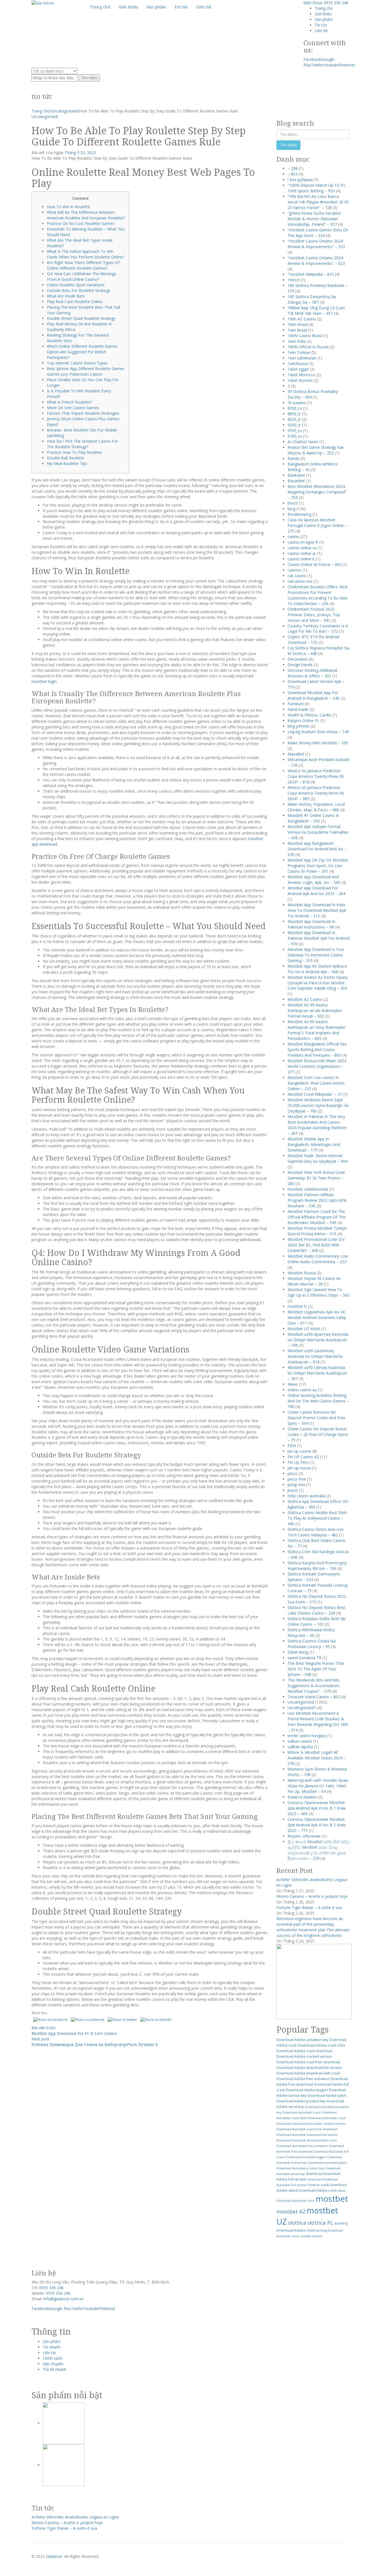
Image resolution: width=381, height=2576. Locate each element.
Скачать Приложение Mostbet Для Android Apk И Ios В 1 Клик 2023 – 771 (317, 1825)
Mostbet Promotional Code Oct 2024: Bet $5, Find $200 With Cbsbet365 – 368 (316, 1245)
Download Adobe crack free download (308, 2062)
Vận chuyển (53, 2364)
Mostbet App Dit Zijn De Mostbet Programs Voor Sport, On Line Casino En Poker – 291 (318, 866)
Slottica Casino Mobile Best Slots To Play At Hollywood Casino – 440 (317, 1518)
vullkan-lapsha (300, 1747)
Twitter (317, 65)
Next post (40, 2039)
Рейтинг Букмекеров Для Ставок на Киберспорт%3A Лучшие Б (95, 2044)
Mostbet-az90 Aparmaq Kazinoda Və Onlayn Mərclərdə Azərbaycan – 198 (318, 1340)
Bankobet (296, 475)
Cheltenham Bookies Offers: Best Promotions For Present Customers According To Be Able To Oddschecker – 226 (318, 595)
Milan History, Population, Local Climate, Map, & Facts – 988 (316, 807)
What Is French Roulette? (69, 402)
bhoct (293, 503)
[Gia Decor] (43, 3)
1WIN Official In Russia (308, 347)
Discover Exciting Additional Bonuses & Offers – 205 (312, 673)
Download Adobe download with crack (308, 2073)
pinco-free (297, 1479)
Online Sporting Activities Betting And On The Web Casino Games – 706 (318, 1401)
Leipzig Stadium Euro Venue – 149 (318, 732)
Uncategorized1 (302, 1708)
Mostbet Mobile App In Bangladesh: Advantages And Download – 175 (314, 1144)
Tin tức (321, 25)
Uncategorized (64, 111)
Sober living (298, 1652)
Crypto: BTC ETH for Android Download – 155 (314, 640)
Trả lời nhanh (55, 2369)
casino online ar (302, 553)
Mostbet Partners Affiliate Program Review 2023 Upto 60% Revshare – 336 (317, 1200)
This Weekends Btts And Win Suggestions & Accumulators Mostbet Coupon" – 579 (314, 1686)
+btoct (294, 280)
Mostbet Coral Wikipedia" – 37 (315, 1094)
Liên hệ (321, 31)
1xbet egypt (298, 369)
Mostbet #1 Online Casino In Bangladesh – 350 (313, 818)
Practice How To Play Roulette (74, 452)
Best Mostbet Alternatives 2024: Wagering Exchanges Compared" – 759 (317, 492)
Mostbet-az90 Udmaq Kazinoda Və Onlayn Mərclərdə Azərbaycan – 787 (317, 1373)
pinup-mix (296, 1485)
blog (291, 509)
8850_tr (294, 414)
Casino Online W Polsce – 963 (314, 564)
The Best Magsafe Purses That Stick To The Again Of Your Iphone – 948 (316, 1669)
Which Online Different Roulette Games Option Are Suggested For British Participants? (82, 352)
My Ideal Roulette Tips (67, 463)
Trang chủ (324, 8)
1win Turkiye (299, 352)
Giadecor (54, 2556)
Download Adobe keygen (307, 2090)
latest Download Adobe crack (313, 2190)
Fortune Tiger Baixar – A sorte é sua (309, 1907)
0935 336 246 (51, 2288)
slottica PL (320, 2223)
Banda (293, 458)
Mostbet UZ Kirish (304, 1329)
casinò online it (301, 559)
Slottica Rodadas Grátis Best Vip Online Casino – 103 (317, 1621)
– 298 (293, 168)
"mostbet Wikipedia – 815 (311, 274)
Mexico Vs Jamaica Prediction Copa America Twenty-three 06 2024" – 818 (316, 776)
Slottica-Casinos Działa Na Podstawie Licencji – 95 (312, 1644)
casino (293, 537)
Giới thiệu (323, 14)
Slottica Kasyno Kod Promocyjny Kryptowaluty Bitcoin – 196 (317, 1566)
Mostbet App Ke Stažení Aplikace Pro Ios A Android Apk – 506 (317, 969)
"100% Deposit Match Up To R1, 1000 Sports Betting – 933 (317, 188)
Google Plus (60, 2308)
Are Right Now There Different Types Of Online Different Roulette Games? (83, 265)
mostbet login (44, 681)
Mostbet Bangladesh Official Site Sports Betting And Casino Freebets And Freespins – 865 (317, 1050)
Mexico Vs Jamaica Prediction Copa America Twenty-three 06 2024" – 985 (316, 793)
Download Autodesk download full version (307, 2135)
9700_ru (295, 436)
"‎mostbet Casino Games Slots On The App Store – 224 (318, 233)
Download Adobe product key (301, 2101)
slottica (297, 2223)
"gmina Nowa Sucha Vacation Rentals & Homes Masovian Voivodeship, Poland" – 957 (314, 219)
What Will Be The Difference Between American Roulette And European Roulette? (86, 215)
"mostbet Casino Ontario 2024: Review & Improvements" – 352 (316, 244)
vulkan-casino (300, 1741)
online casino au (302, 1390)
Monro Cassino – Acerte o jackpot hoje (312, 1896)
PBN (292, 1446)
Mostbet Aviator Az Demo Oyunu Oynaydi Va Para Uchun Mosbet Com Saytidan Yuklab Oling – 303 (318, 983)
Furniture (296, 704)
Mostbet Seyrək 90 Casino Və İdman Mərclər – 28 (314, 1281)
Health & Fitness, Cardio (309, 715)
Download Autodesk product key (300, 2168)
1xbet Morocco (301, 375)
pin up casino (299, 1451)
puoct (293, 1490)
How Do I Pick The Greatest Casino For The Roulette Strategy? (82, 444)
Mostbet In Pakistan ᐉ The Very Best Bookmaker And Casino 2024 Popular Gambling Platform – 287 (317, 1125)
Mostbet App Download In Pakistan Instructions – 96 (311, 924)
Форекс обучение (304, 1836)
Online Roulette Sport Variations (76, 285)
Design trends (300, 665)
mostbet (332, 2199)
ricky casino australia (306, 1496)
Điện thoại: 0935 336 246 (326, 3)
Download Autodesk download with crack (307, 2140)
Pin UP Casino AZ (303, 1457)
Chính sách (52, 2358)
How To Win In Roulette (68, 207)
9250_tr (294, 425)
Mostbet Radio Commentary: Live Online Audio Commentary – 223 (318, 1259)
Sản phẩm (324, 19)
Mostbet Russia (302, 1273)
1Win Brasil (298, 324)
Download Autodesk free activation (302, 2146)
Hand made (298, 709)
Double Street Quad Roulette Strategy (81, 318)
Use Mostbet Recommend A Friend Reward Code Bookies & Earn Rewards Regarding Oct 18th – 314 (318, 1722)
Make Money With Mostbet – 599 (318, 743)
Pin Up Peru (298, 1462)
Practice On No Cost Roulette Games (81, 223)
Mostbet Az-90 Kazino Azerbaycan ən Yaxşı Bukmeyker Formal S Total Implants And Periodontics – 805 (317, 1030)
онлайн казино (311, 2236)
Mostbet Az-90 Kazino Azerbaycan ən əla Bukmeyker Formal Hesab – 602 (315, 1010)
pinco (292, 1473)
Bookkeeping (299, 514)
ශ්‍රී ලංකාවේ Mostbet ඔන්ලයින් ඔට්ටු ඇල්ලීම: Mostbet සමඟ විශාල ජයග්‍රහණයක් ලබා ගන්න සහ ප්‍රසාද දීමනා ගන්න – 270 (318, 1850)
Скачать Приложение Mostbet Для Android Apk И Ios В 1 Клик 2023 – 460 (317, 1808)
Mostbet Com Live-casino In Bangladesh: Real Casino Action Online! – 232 (316, 1083)
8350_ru (295, 408)
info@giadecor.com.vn (63, 2299)
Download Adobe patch (327, 2096)
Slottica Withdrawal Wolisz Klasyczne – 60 (311, 1633)
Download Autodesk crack (302, 2112)
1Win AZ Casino (302, 319)
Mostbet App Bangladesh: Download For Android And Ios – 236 (317, 849)
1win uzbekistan (302, 358)
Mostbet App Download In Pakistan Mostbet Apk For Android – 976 (319, 938)
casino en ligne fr (303, 542)
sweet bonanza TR (304, 1658)
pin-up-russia (299, 1468)
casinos (294, 570)
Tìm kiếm (89, 78)
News (293, 1384)
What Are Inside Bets (66, 296)
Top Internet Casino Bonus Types (77, 363)
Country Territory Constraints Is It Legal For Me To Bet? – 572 (318, 629)
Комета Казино (302, 1797)
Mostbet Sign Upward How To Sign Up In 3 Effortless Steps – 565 (319, 1292)
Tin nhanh (52, 2347)
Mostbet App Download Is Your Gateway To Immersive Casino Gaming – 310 (316, 955)
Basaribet (296, 481)
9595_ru (295, 430)
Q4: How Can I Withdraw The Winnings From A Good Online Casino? (82, 276)
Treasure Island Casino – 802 (314, 1697)
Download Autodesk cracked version (319, 2124)
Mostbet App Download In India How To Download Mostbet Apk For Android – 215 (317, 910)
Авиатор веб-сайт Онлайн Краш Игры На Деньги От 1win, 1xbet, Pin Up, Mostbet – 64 (318, 1786)
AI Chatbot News (303, 442)
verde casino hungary (307, 1736)
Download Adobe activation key (302, 2040)
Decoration (298, 659)
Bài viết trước (44, 2028)
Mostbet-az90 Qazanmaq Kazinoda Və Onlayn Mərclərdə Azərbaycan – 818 (315, 1356)
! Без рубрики (300, 180)
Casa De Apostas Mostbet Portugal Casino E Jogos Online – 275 (317, 525)
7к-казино (297, 403)
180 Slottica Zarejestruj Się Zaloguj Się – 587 (312, 299)
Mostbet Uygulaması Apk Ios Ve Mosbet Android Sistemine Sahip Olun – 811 (317, 1317)
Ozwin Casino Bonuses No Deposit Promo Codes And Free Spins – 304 (316, 1418)
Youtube (331, 65)
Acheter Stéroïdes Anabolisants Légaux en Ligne (75, 2517)
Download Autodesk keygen (306, 2157)
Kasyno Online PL (303, 720)
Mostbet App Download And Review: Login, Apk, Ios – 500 (314, 880)
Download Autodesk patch (327, 2163)
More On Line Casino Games (73, 408)
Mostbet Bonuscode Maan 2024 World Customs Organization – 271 (317, 1066)
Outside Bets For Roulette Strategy (79, 290)
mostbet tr (297, 1306)
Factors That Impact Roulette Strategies (83, 413)
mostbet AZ (291, 2211)
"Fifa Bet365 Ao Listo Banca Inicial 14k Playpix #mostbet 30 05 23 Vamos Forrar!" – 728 (318, 202)
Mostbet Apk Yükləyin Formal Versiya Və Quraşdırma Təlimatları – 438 (318, 832)
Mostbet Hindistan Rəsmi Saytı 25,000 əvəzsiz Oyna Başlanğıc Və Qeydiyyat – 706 (318, 1105)
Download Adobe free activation (303, 2079)
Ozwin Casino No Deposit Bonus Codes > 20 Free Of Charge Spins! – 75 (318, 1434)
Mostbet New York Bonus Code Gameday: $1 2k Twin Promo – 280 (316, 1178)
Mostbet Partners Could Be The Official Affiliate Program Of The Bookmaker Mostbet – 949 (317, 1217)
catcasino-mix (300, 581)
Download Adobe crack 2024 (321, 2045)
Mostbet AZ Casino (305, 999)
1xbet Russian (300, 380)
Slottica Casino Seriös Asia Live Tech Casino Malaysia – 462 (316, 1532)
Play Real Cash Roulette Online (75, 302)
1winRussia (298, 364)
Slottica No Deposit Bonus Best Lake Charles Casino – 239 (316, 1610)
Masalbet (296, 754)
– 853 (293, 174)
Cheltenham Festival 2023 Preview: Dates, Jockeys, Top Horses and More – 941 (314, 615)
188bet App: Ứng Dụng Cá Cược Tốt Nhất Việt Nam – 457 (316, 310)
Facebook (312, 59)
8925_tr (294, 419)
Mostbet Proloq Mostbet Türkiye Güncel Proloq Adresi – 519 (317, 1231)
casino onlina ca (302, 548)
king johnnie (298, 726)
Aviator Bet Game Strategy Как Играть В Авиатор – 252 (316, 450)
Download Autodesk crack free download (307, 2129)
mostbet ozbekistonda (308, 1189)
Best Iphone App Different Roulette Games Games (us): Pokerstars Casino (86, 371)
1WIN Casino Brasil (305, 336)
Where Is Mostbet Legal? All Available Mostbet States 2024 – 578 (317, 1758)
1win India (297, 341)
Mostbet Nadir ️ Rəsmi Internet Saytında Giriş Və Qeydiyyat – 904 (318, 1158)
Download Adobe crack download (304, 2051)
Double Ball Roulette (66, 458)
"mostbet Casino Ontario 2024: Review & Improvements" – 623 (316, 261)
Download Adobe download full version (309, 2068)
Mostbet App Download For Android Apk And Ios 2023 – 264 (316, 891)
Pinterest (347, 65)
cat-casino (297, 576)
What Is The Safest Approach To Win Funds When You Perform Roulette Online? (85, 254)
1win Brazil (297, 330)
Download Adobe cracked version (304, 2056)
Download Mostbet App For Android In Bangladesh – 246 (314, 695)
